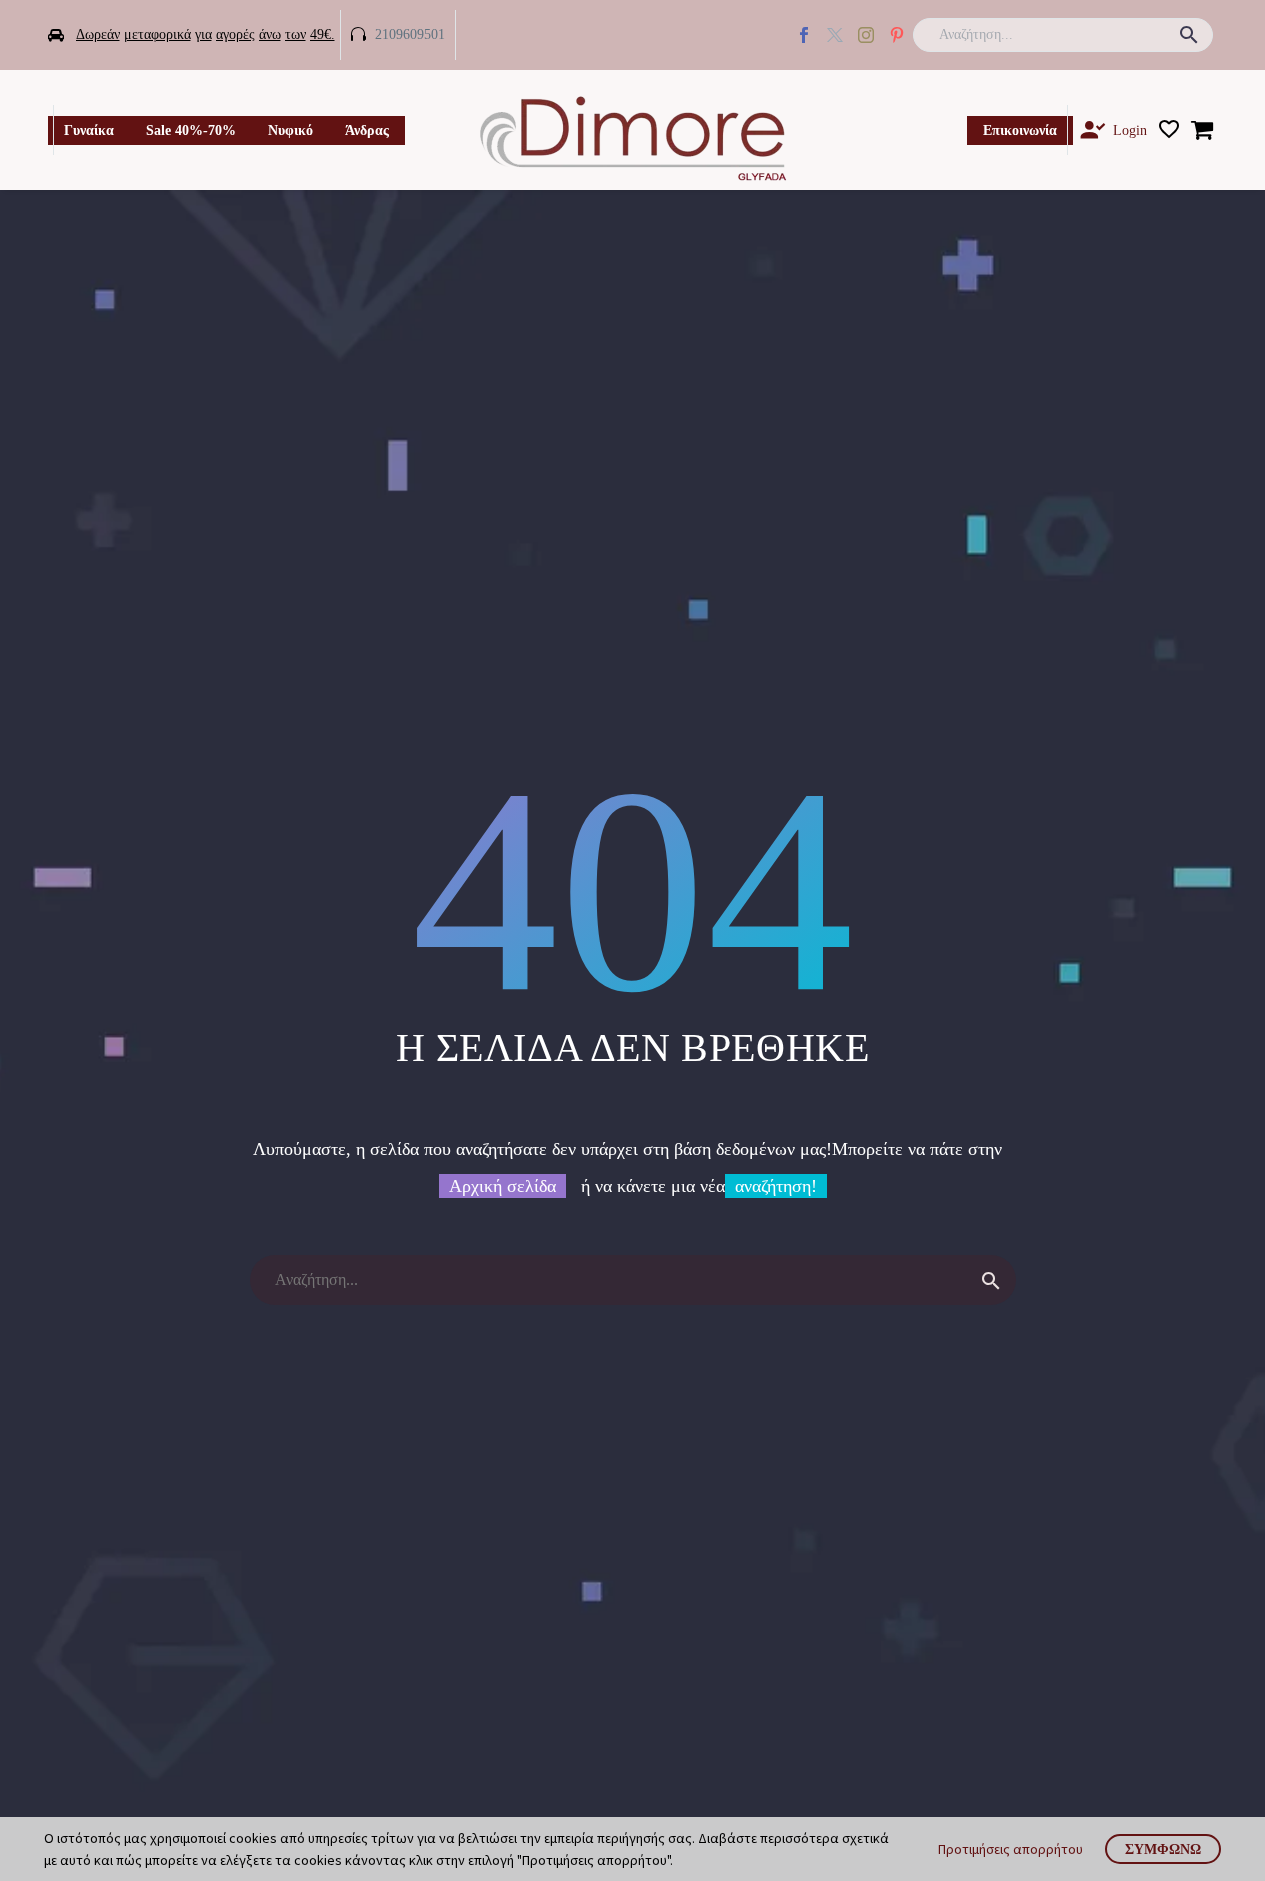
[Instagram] (866, 35)
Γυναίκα (89, 130)
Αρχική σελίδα (502, 1186)
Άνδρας (367, 130)
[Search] (991, 1280)
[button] (1189, 35)
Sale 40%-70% (191, 130)
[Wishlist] (1169, 130)
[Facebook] (804, 35)
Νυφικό (290, 130)
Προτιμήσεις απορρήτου (1010, 1849)
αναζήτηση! (776, 1186)
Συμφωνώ (1163, 1849)
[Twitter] (835, 35)
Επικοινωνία (1020, 130)
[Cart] (1202, 130)
